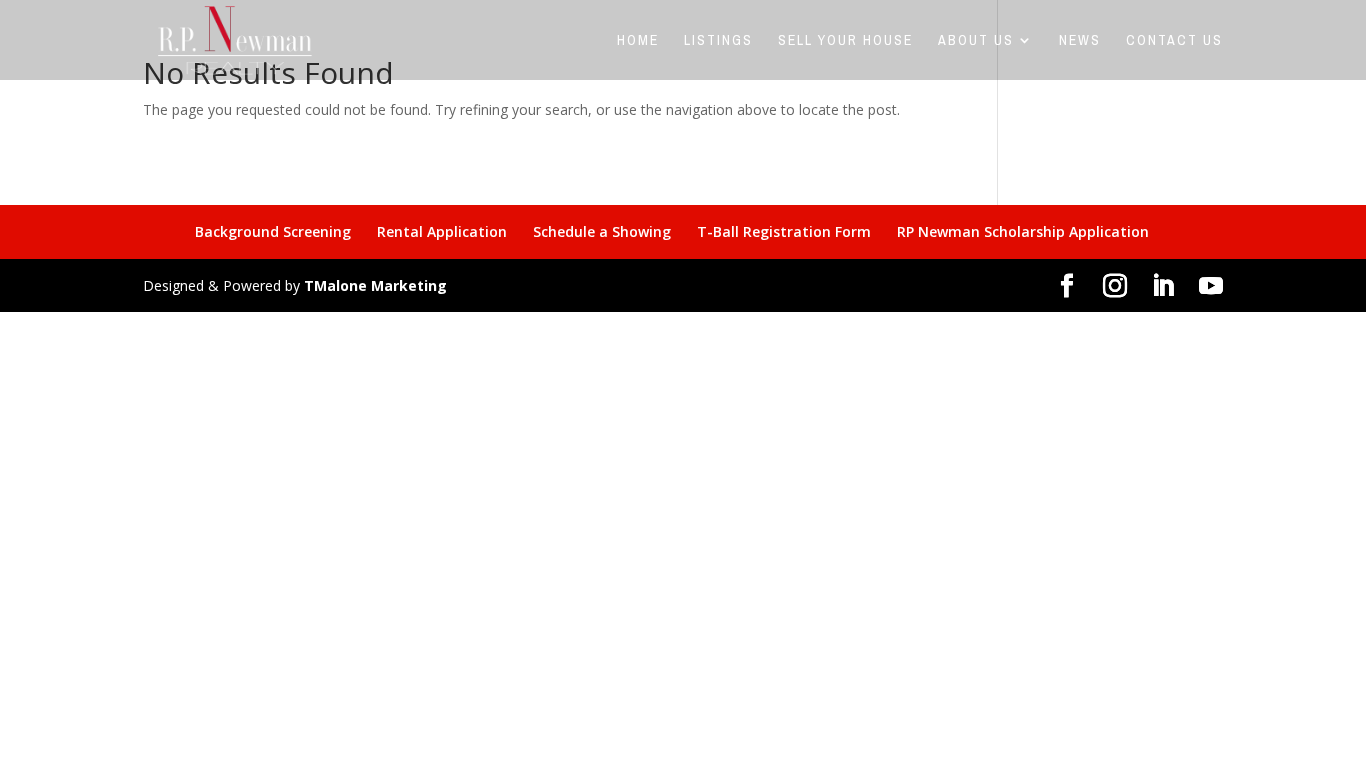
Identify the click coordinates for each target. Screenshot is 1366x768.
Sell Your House (845, 41)
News (1080, 41)
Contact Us (1174, 41)
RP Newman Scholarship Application (1023, 231)
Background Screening (273, 231)
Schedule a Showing (602, 231)
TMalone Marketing (375, 285)
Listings (718, 41)
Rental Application (442, 231)
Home (638, 41)
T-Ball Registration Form (784, 231)
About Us (976, 41)
